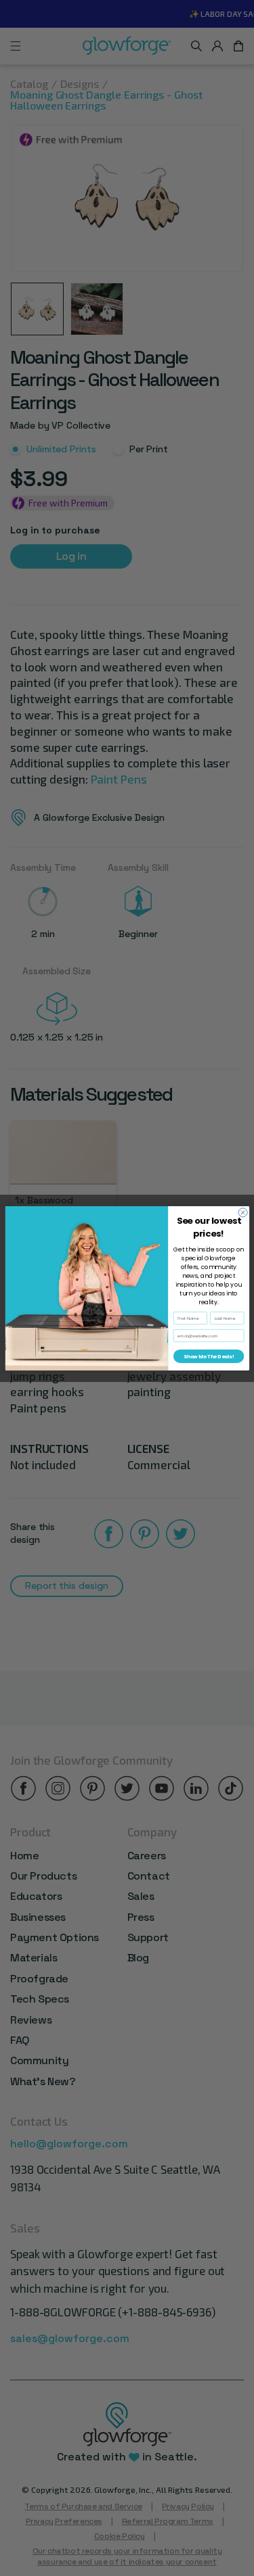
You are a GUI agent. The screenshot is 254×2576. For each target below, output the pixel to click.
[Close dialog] (243, 1212)
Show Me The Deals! (208, 1356)
